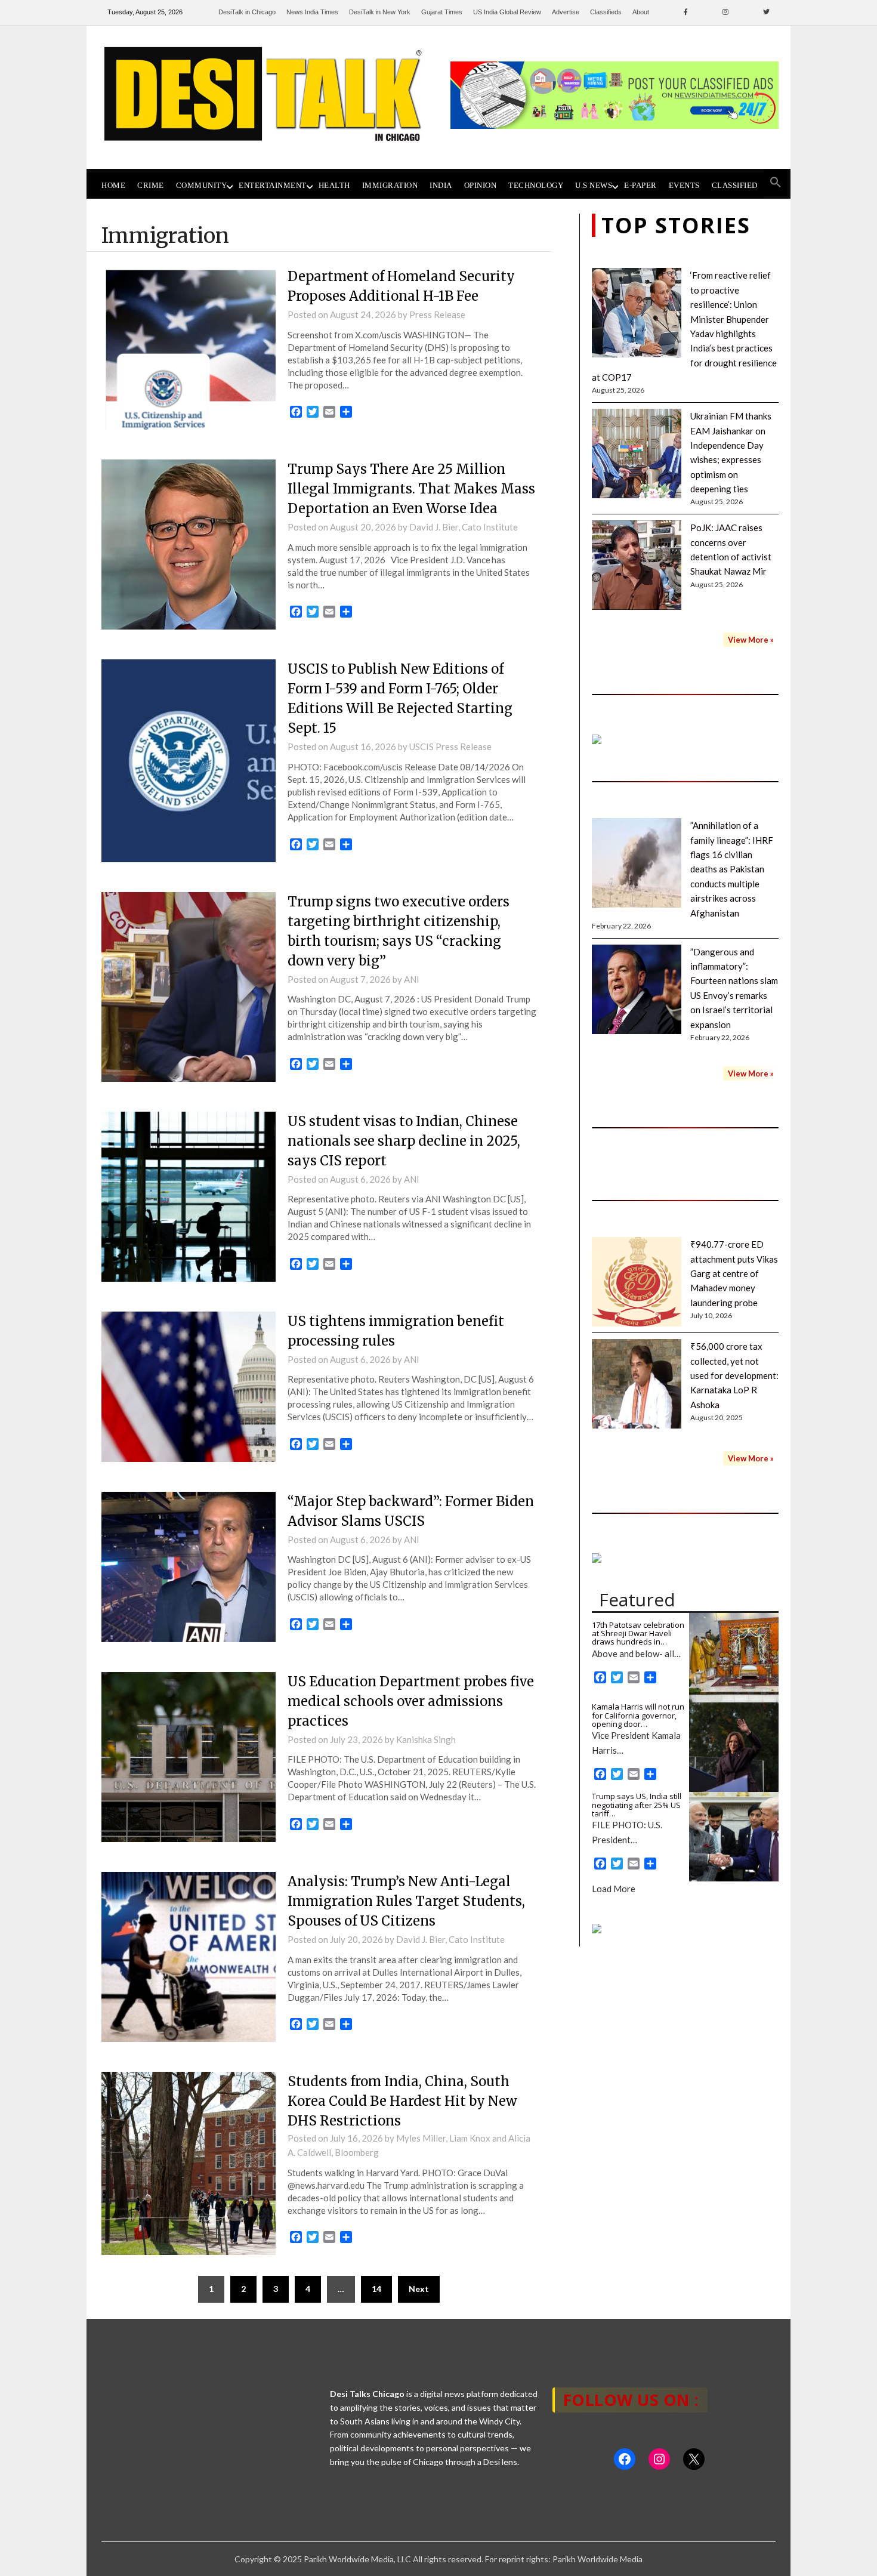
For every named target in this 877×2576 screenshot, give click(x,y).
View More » (751, 640)
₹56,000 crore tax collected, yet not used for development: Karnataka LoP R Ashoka (734, 1375)
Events (684, 186)
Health (334, 186)
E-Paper (640, 186)
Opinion (481, 186)
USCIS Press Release (450, 746)
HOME (113, 186)
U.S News (594, 186)
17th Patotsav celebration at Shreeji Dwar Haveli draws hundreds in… (638, 1633)
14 (376, 2289)
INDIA (441, 186)
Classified (735, 186)
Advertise (566, 12)
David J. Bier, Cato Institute (464, 527)
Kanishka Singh (426, 1739)
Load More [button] (614, 1889)
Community (202, 186)
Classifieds (606, 12)
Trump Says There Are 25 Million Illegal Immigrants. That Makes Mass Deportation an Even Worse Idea (411, 489)
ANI (412, 979)
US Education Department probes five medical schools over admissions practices (411, 1701)
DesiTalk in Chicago (247, 12)
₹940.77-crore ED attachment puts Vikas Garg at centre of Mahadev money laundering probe (734, 1273)
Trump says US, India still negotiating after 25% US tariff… (637, 1805)
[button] (776, 183)
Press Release (437, 314)
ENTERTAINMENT (273, 186)
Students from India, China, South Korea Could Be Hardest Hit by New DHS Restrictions (402, 2101)
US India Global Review (507, 12)
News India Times (312, 12)
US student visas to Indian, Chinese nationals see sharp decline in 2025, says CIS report (404, 1141)
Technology (536, 186)
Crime (151, 186)
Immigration (390, 186)
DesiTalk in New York (380, 12)
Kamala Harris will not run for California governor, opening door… (638, 1715)
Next (419, 2289)
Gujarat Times (442, 12)
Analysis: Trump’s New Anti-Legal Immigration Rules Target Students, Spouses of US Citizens (406, 1901)
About (641, 12)
